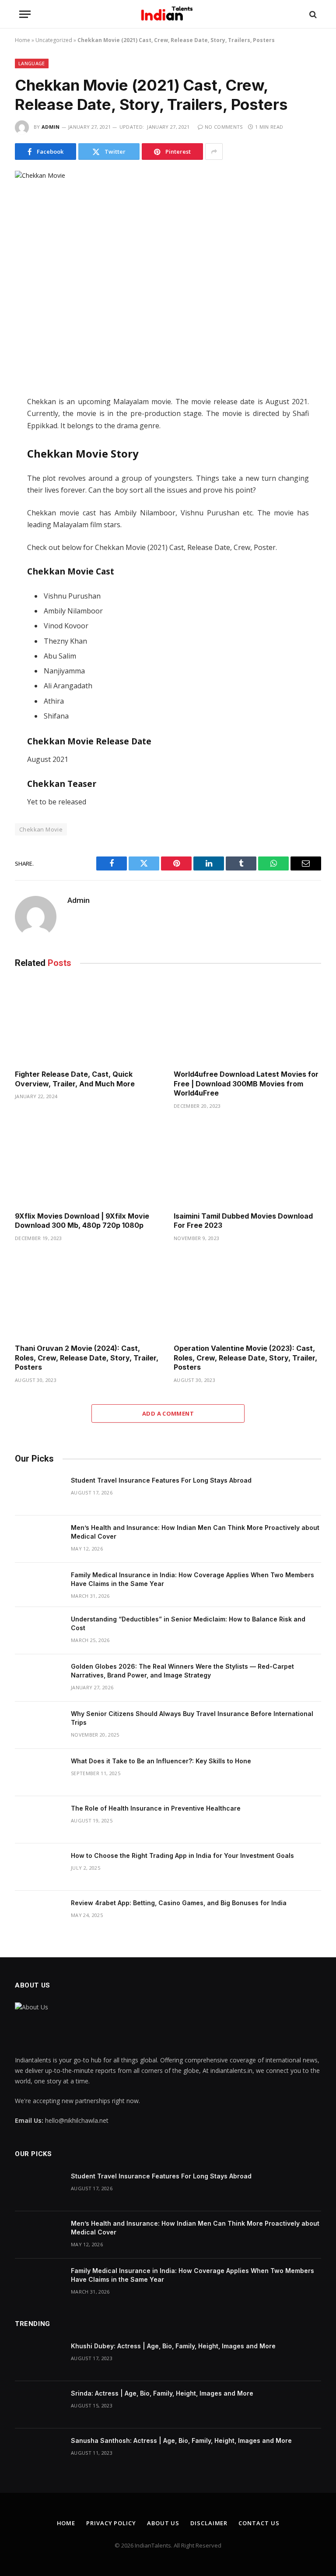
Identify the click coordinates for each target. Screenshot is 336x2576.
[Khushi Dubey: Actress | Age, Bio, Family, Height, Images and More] (39, 2358)
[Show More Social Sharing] (214, 152)
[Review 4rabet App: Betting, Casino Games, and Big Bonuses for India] (39, 1914)
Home (23, 40)
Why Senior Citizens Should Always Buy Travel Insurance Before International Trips (192, 1718)
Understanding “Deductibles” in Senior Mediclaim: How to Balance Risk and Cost (188, 1623)
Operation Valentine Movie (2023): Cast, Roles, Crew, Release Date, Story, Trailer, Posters (245, 1358)
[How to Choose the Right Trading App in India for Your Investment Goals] (39, 1867)
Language (32, 63)
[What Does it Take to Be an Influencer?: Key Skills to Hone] (39, 1773)
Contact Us (259, 2523)
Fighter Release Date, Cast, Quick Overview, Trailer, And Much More (76, 1079)
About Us (163, 2523)
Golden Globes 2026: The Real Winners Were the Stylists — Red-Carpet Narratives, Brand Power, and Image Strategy (182, 1671)
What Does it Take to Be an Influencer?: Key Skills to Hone (161, 1761)
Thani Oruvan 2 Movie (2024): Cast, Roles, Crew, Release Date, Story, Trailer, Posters (87, 1358)
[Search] (312, 14)
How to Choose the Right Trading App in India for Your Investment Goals (182, 1855)
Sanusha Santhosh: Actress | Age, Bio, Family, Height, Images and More (181, 2440)
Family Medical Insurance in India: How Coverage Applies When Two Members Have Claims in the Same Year (192, 1579)
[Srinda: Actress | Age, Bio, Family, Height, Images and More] (39, 2405)
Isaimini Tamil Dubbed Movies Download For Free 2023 (243, 1221)
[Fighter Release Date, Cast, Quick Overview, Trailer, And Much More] (89, 1021)
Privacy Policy (111, 2523)
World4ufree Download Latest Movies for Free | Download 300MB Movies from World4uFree (246, 1084)
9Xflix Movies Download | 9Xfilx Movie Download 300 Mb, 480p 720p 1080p (82, 1221)
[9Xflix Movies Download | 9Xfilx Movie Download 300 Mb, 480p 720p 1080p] (89, 1163)
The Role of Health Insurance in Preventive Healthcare (156, 1808)
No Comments (224, 127)
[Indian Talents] (168, 14)
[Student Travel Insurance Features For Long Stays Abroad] (39, 1492)
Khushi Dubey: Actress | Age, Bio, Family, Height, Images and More (173, 2346)
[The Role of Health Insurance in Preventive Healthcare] (39, 1820)
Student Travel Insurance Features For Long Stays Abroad (161, 1480)
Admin (51, 127)
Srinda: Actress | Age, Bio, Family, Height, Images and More (162, 2393)
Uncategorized (54, 40)
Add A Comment (168, 1413)
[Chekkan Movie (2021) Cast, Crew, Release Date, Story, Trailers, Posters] (168, 271)
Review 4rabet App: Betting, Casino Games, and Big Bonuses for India (179, 1903)
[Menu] (25, 14)
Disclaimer (209, 2523)
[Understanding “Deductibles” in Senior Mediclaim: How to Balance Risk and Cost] (39, 1631)
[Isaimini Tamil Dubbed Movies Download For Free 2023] (247, 1163)
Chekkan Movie (41, 829)
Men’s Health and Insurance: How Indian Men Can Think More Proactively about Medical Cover (195, 1532)
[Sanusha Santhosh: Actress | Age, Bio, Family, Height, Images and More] (39, 2452)
